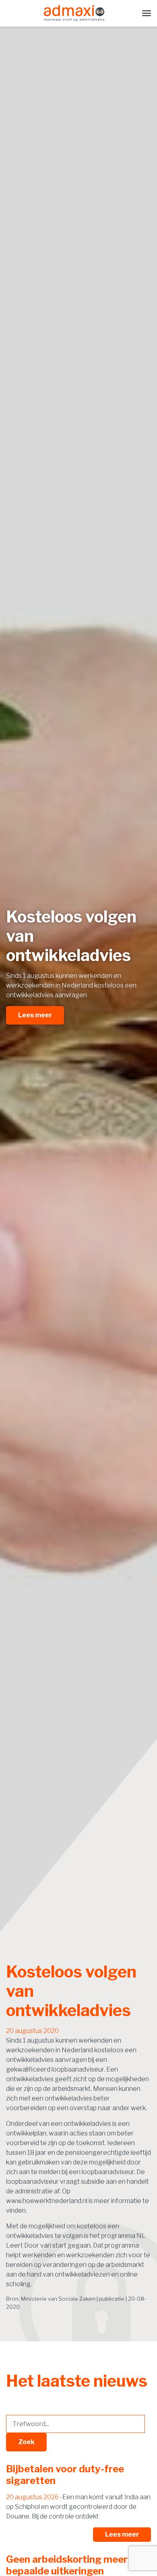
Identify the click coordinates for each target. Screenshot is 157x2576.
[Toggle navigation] (147, 13)
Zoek (26, 2442)
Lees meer (35, 1015)
